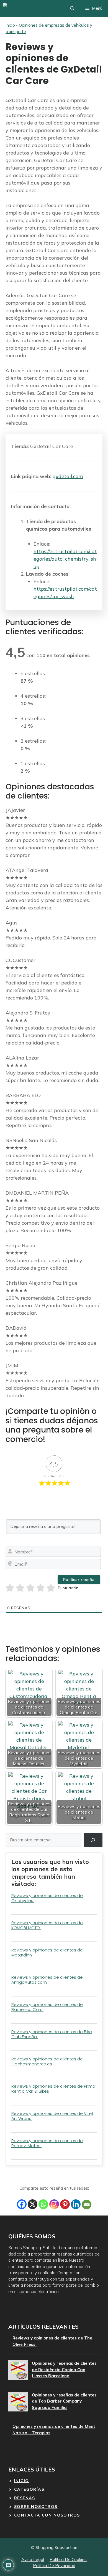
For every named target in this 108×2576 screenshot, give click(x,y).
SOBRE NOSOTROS (36, 2507)
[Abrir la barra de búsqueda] (72, 8)
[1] (10, 1588)
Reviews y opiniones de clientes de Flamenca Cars (47, 2007)
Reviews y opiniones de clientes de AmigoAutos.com (47, 1980)
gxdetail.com (68, 476)
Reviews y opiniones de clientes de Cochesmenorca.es (47, 2061)
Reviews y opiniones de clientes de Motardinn (47, 1952)
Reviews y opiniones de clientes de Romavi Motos (47, 2143)
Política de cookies (68, 2559)
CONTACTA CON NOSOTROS (47, 2515)
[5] (51, 1588)
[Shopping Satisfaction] (23, 8)
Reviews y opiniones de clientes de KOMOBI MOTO (47, 1925)
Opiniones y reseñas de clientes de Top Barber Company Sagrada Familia (64, 2401)
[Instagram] (54, 2204)
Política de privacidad (54, 2566)
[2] (20, 1588)
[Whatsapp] (43, 2204)
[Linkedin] (76, 2204)
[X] (33, 2204)
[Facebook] (22, 2204)
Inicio (10, 25)
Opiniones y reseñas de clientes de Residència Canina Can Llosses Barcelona (64, 2369)
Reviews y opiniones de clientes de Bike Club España (52, 2034)
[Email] (87, 2205)
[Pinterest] (65, 2204)
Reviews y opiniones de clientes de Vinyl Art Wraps (52, 2116)
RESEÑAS (25, 2498)
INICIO (21, 2481)
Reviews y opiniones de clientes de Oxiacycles (47, 1898)
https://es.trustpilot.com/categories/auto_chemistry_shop (65, 559)
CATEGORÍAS (29, 2489)
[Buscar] (93, 1840)
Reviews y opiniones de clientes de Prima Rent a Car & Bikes (53, 2089)
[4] (41, 1588)
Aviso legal (33, 2559)
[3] (30, 1588)
